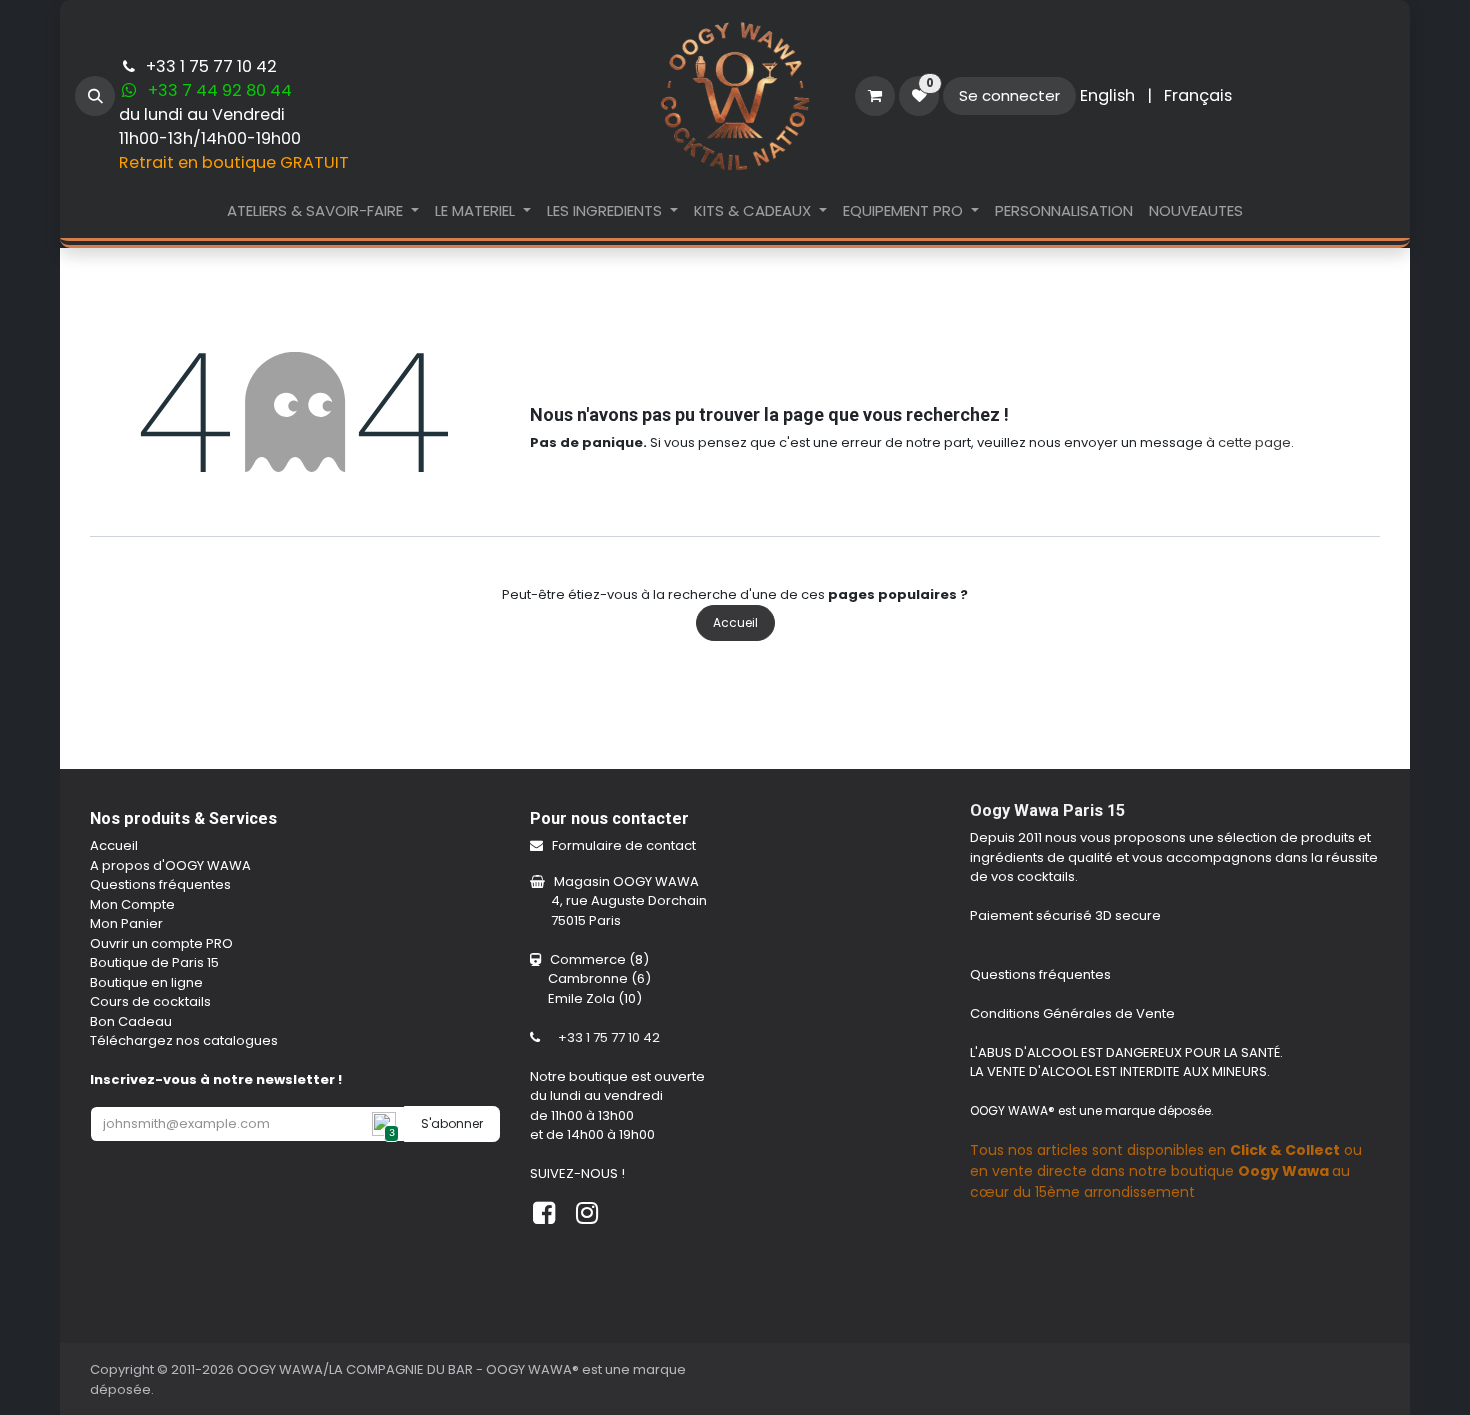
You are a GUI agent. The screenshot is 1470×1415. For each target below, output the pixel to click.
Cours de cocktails (150, 1001)
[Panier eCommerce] (875, 96)
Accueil (735, 622)
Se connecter (1009, 95)
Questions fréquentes (160, 884)
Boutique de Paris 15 (154, 962)
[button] (95, 96)
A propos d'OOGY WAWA (170, 865)
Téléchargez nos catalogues (184, 1040)
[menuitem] (1107, 96)
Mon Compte (132, 904)
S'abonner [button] (452, 1123)
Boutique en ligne (146, 982)
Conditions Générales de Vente (1074, 1013)
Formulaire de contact (625, 845)
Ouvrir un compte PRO (161, 943)
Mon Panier (126, 923)
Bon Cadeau (131, 1021)
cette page (1254, 442)
